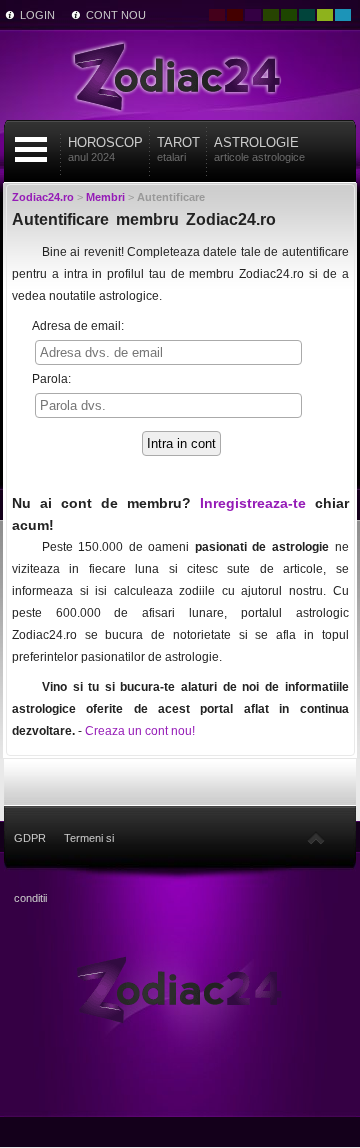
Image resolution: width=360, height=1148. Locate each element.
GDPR (30, 838)
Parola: (51, 379)
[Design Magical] (253, 15)
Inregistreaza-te (253, 503)
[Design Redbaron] (235, 15)
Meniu (31, 149)
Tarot (178, 149)
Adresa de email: (78, 326)
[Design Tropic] (307, 15)
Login (37, 15)
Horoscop (105, 149)
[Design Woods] (289, 15)
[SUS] (316, 838)
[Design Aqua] (343, 15)
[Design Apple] (325, 15)
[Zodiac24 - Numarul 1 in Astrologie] (180, 75)
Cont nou (116, 15)
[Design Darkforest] (271, 15)
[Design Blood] (217, 15)
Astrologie (259, 149)
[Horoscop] (179, 988)
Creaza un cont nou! (140, 731)
